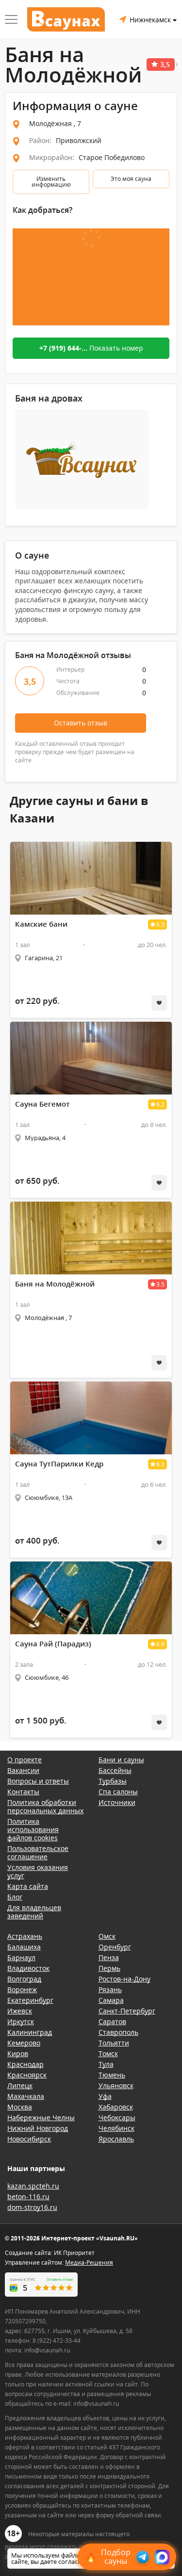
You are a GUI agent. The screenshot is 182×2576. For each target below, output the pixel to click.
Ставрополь (118, 2032)
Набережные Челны (41, 2117)
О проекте (25, 1760)
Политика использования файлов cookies (33, 1829)
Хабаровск (116, 2107)
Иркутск (21, 2021)
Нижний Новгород (38, 2128)
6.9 (160, 1644)
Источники (117, 1802)
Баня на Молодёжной (55, 1284)
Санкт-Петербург (127, 2011)
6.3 (160, 925)
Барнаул (21, 1957)
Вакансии (23, 1770)
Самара (111, 2000)
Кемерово (24, 2043)
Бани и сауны (121, 1760)
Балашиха (24, 1947)
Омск (107, 1936)
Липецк (20, 2085)
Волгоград (24, 1979)
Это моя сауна (131, 179)
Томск (108, 2053)
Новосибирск (29, 2139)
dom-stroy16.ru (32, 2207)
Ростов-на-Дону (124, 1979)
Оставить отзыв (81, 723)
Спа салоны (118, 1792)
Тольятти (114, 2043)
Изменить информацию (51, 182)
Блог (15, 1897)
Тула (106, 2064)
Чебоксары (117, 2117)
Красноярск (27, 2075)
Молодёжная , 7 (55, 123)
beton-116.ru (28, 2197)
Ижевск (20, 2011)
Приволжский (79, 140)
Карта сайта (28, 1886)
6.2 (160, 1104)
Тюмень (112, 2075)
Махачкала (26, 2096)
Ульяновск (116, 2085)
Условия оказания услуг (38, 1871)
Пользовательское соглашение (38, 1852)
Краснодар (25, 2064)
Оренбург (115, 1947)
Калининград (30, 2032)
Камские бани (41, 924)
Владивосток (28, 1968)
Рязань (110, 1989)
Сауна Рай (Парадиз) (53, 1644)
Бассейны (115, 1770)
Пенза (109, 1957)
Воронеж (22, 1989)
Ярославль (116, 2139)
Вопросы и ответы (38, 1781)
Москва (20, 2107)
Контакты (23, 1792)
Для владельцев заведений (34, 1912)
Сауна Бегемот (42, 1104)
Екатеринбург (30, 2000)
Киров (18, 2053)
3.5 (160, 1284)
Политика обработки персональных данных (45, 1806)
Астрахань (25, 1936)
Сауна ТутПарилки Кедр (59, 1464)
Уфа (105, 2096)
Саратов (112, 2021)
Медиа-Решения (89, 2262)
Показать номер (91, 348)
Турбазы (113, 1781)
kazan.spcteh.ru (33, 2186)
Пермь (109, 1968)
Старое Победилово (112, 157)
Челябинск (116, 2128)
